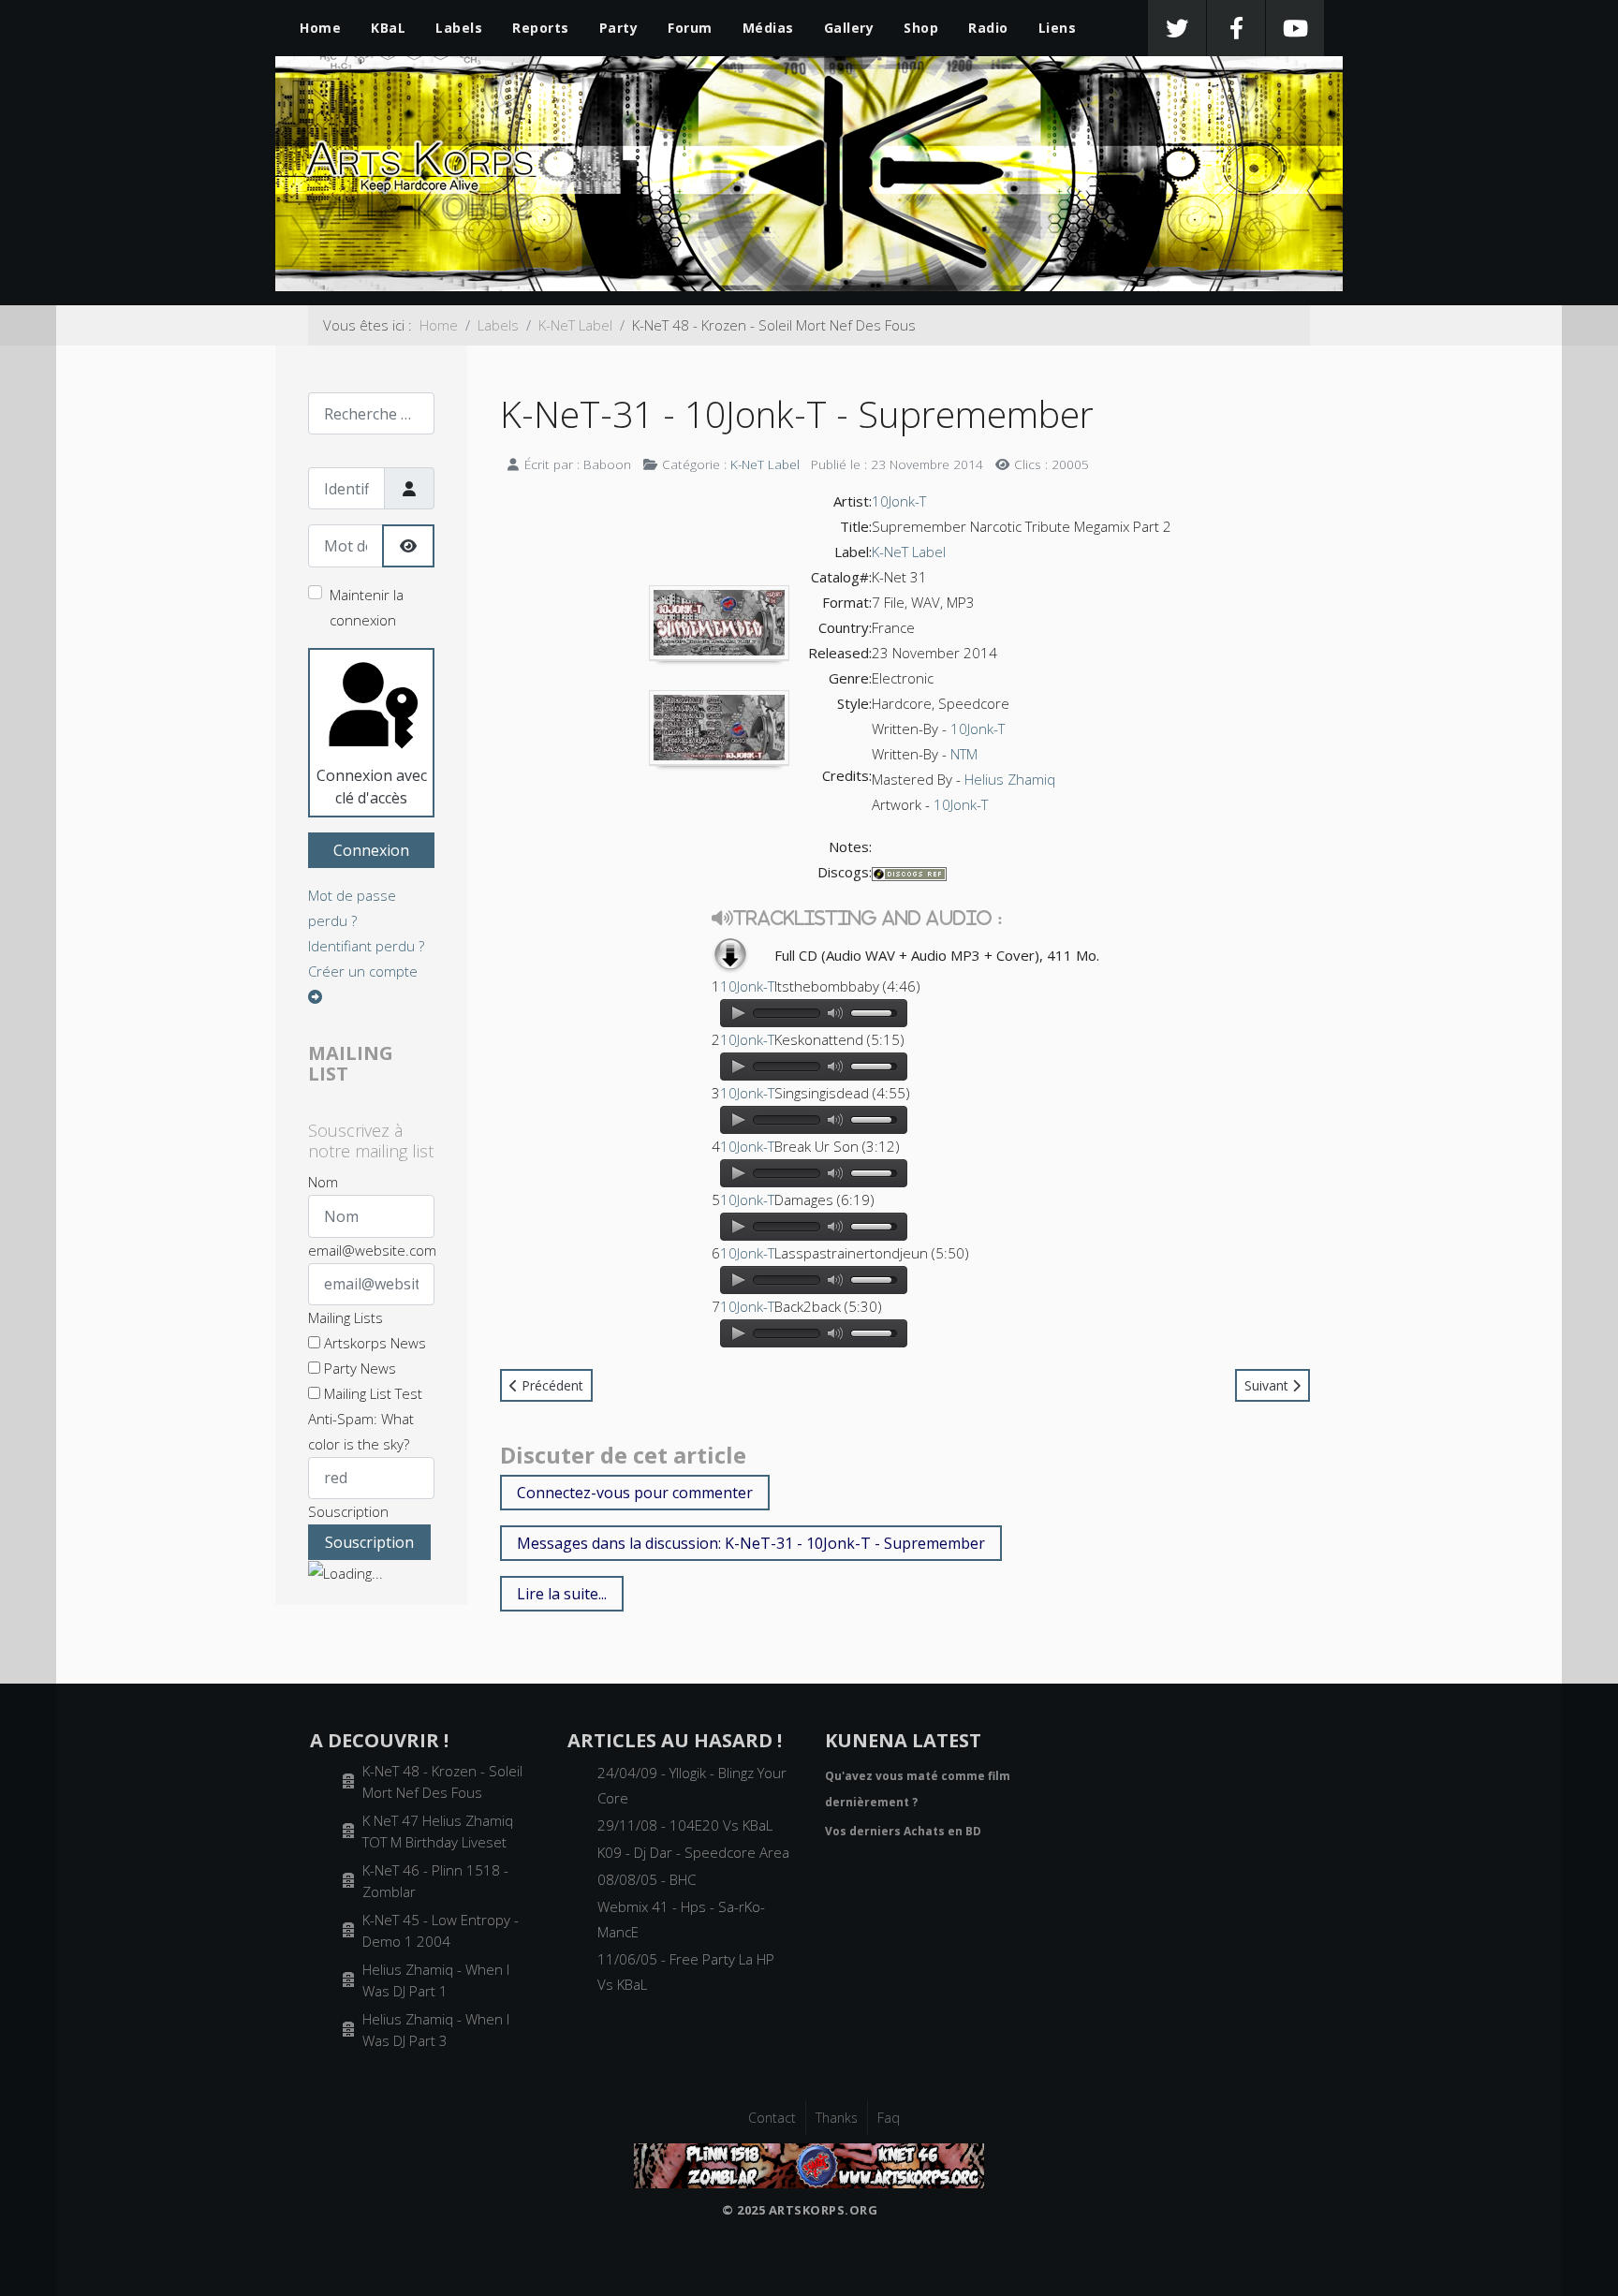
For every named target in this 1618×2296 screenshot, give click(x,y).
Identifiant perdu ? (366, 946)
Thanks (837, 2118)
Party (619, 28)
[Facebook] (1236, 28)
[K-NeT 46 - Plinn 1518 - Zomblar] (809, 2164)
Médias (768, 28)
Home (320, 28)
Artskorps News (373, 1343)
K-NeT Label (765, 464)
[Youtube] (1295, 28)
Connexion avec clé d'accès (372, 787)
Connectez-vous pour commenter (635, 1493)
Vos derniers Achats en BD (903, 1831)
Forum (690, 28)
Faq (889, 2118)
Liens (1058, 28)
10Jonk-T (899, 501)
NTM (964, 754)
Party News (358, 1368)
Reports (541, 28)
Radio (988, 28)
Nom (323, 1182)
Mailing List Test (371, 1393)
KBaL (388, 28)
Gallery (849, 28)
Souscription (348, 1511)
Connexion (371, 850)
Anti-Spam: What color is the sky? (361, 1431)
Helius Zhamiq (1010, 779)
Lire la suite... (562, 1594)
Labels (459, 28)
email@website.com (372, 1250)
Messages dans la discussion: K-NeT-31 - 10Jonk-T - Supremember (751, 1543)
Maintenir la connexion (367, 607)
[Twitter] (1177, 28)
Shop (921, 28)
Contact (772, 2118)
